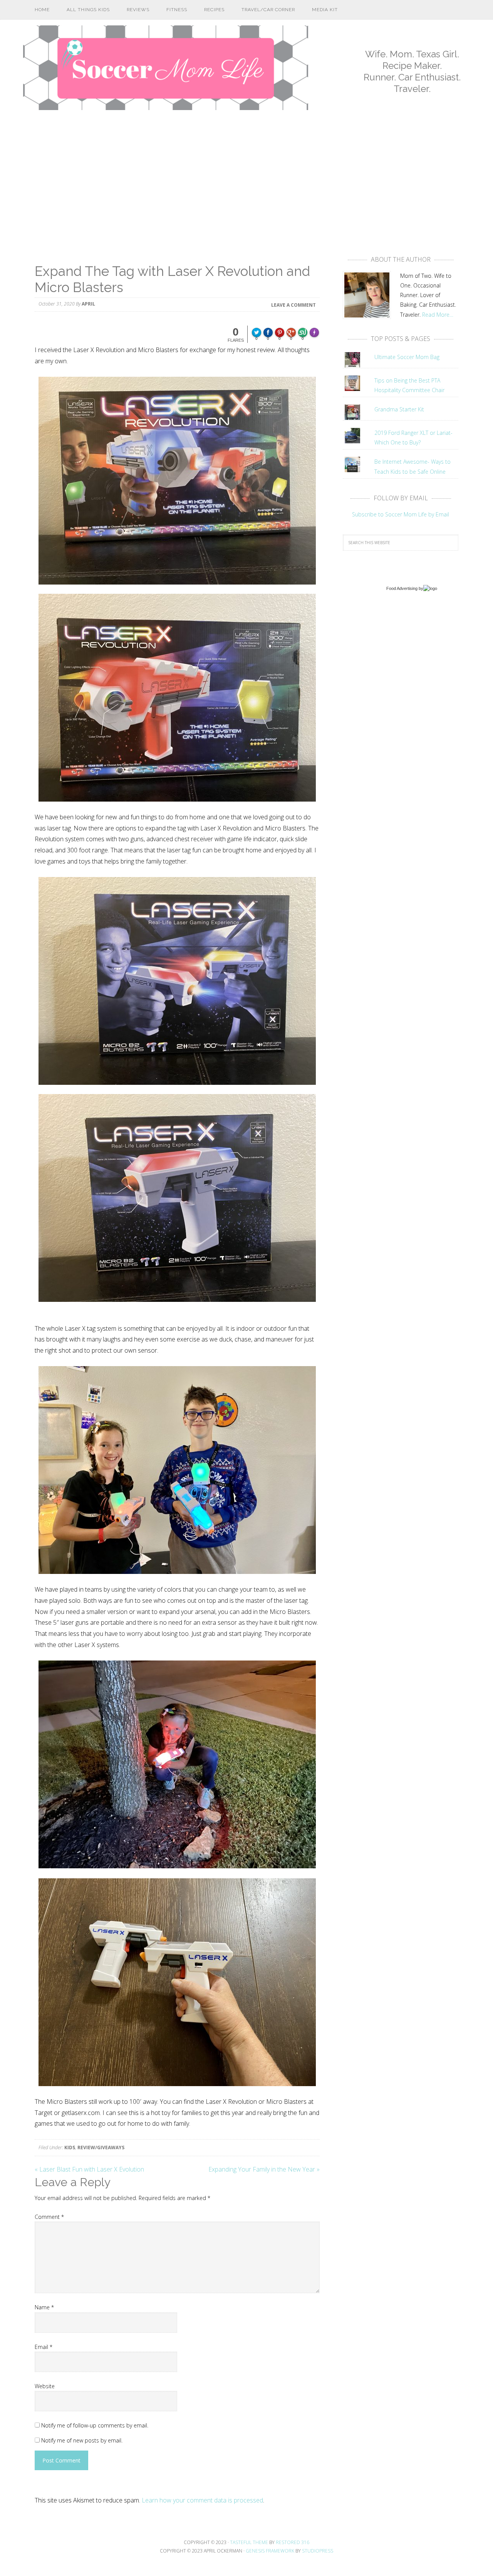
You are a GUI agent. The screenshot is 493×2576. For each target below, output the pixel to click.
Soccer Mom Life (166, 68)
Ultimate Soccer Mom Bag (407, 357)
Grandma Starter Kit (399, 409)
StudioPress (318, 2551)
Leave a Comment (293, 305)
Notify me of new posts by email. (82, 2440)
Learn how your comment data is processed (202, 2500)
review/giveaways (101, 2148)
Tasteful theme (249, 2542)
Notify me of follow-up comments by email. (95, 2425)
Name (44, 2307)
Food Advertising (402, 588)
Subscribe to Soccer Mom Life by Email (401, 514)
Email (44, 2347)
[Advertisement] (246, 190)
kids (70, 2148)
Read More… (438, 315)
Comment (49, 2217)
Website (45, 2386)
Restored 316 (293, 2542)
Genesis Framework (270, 2551)
